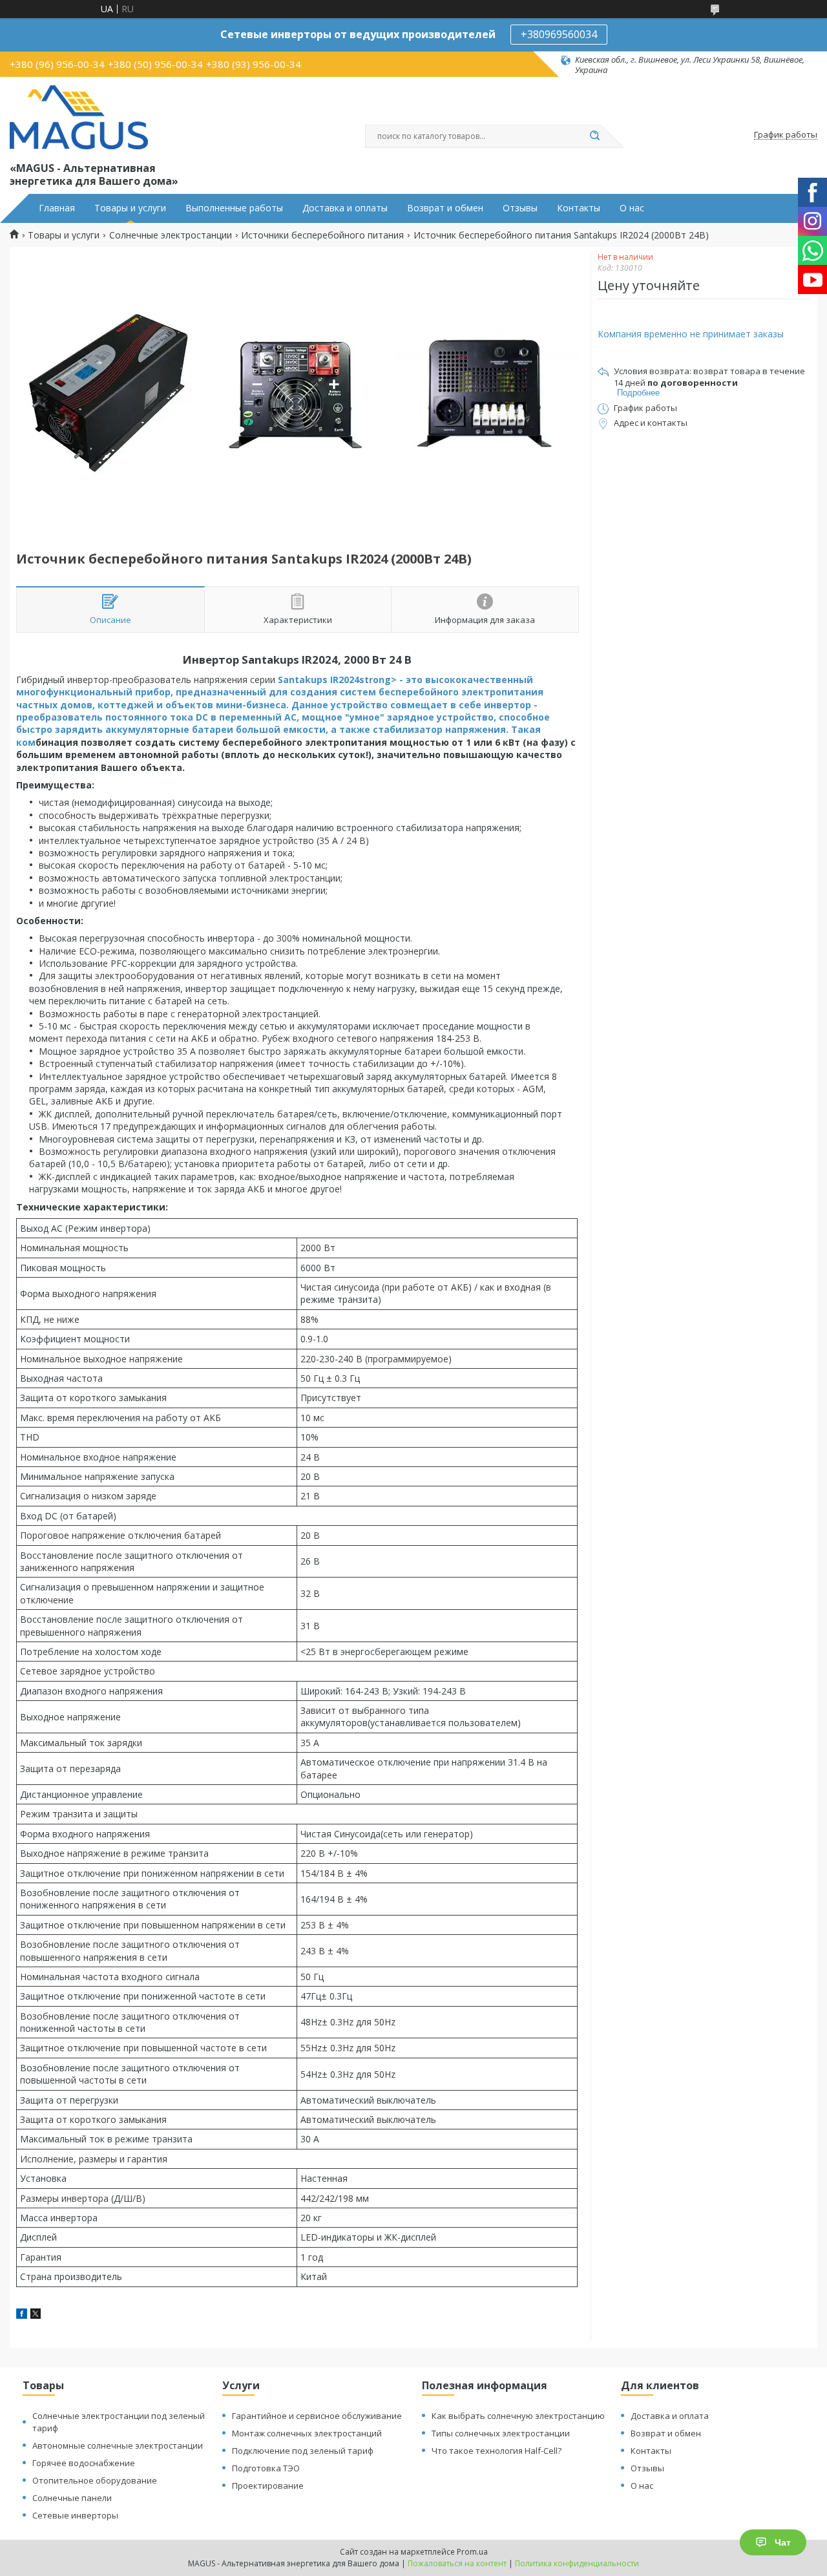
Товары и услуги (130, 208)
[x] (36, 2315)
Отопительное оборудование (95, 2480)
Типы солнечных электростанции (501, 2433)
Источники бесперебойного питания (322, 235)
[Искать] (594, 136)
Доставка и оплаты (345, 208)
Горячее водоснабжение (84, 2463)
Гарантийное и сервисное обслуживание (317, 2416)
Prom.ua (472, 2552)
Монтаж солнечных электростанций (307, 2433)
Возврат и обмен (445, 208)
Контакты (579, 208)
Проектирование (268, 2486)
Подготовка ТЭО (266, 2468)
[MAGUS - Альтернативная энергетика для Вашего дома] (79, 118)
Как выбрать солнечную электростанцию (518, 2416)
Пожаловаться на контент (457, 2563)
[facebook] (22, 2315)
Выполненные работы (234, 208)
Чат (783, 2542)
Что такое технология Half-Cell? (497, 2451)
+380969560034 (559, 34)
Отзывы (520, 208)
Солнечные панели (72, 2498)
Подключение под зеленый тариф (303, 2451)
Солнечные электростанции (171, 235)
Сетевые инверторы (75, 2515)
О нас (632, 208)
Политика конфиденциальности (577, 2563)
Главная (57, 208)
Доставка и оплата (670, 2416)
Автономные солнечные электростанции (118, 2445)
